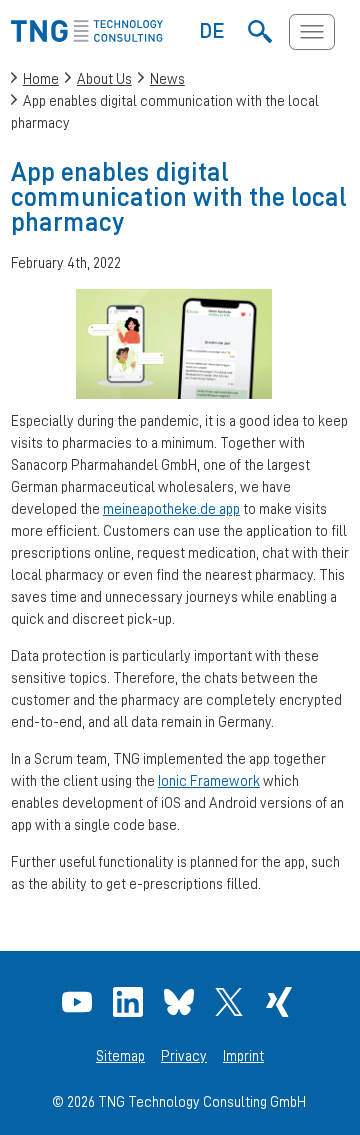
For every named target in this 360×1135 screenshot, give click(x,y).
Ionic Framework (209, 780)
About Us (104, 78)
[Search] (259, 32)
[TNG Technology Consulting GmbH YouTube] (79, 1002)
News (167, 78)
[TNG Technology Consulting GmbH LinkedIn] (130, 1002)
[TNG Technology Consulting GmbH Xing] (281, 1002)
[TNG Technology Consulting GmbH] (87, 36)
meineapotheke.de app (171, 508)
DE (212, 30)
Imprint (243, 1056)
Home (41, 78)
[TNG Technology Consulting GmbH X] (231, 1002)
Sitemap (120, 1056)
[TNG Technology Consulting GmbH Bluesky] (181, 1002)
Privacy (184, 1056)
